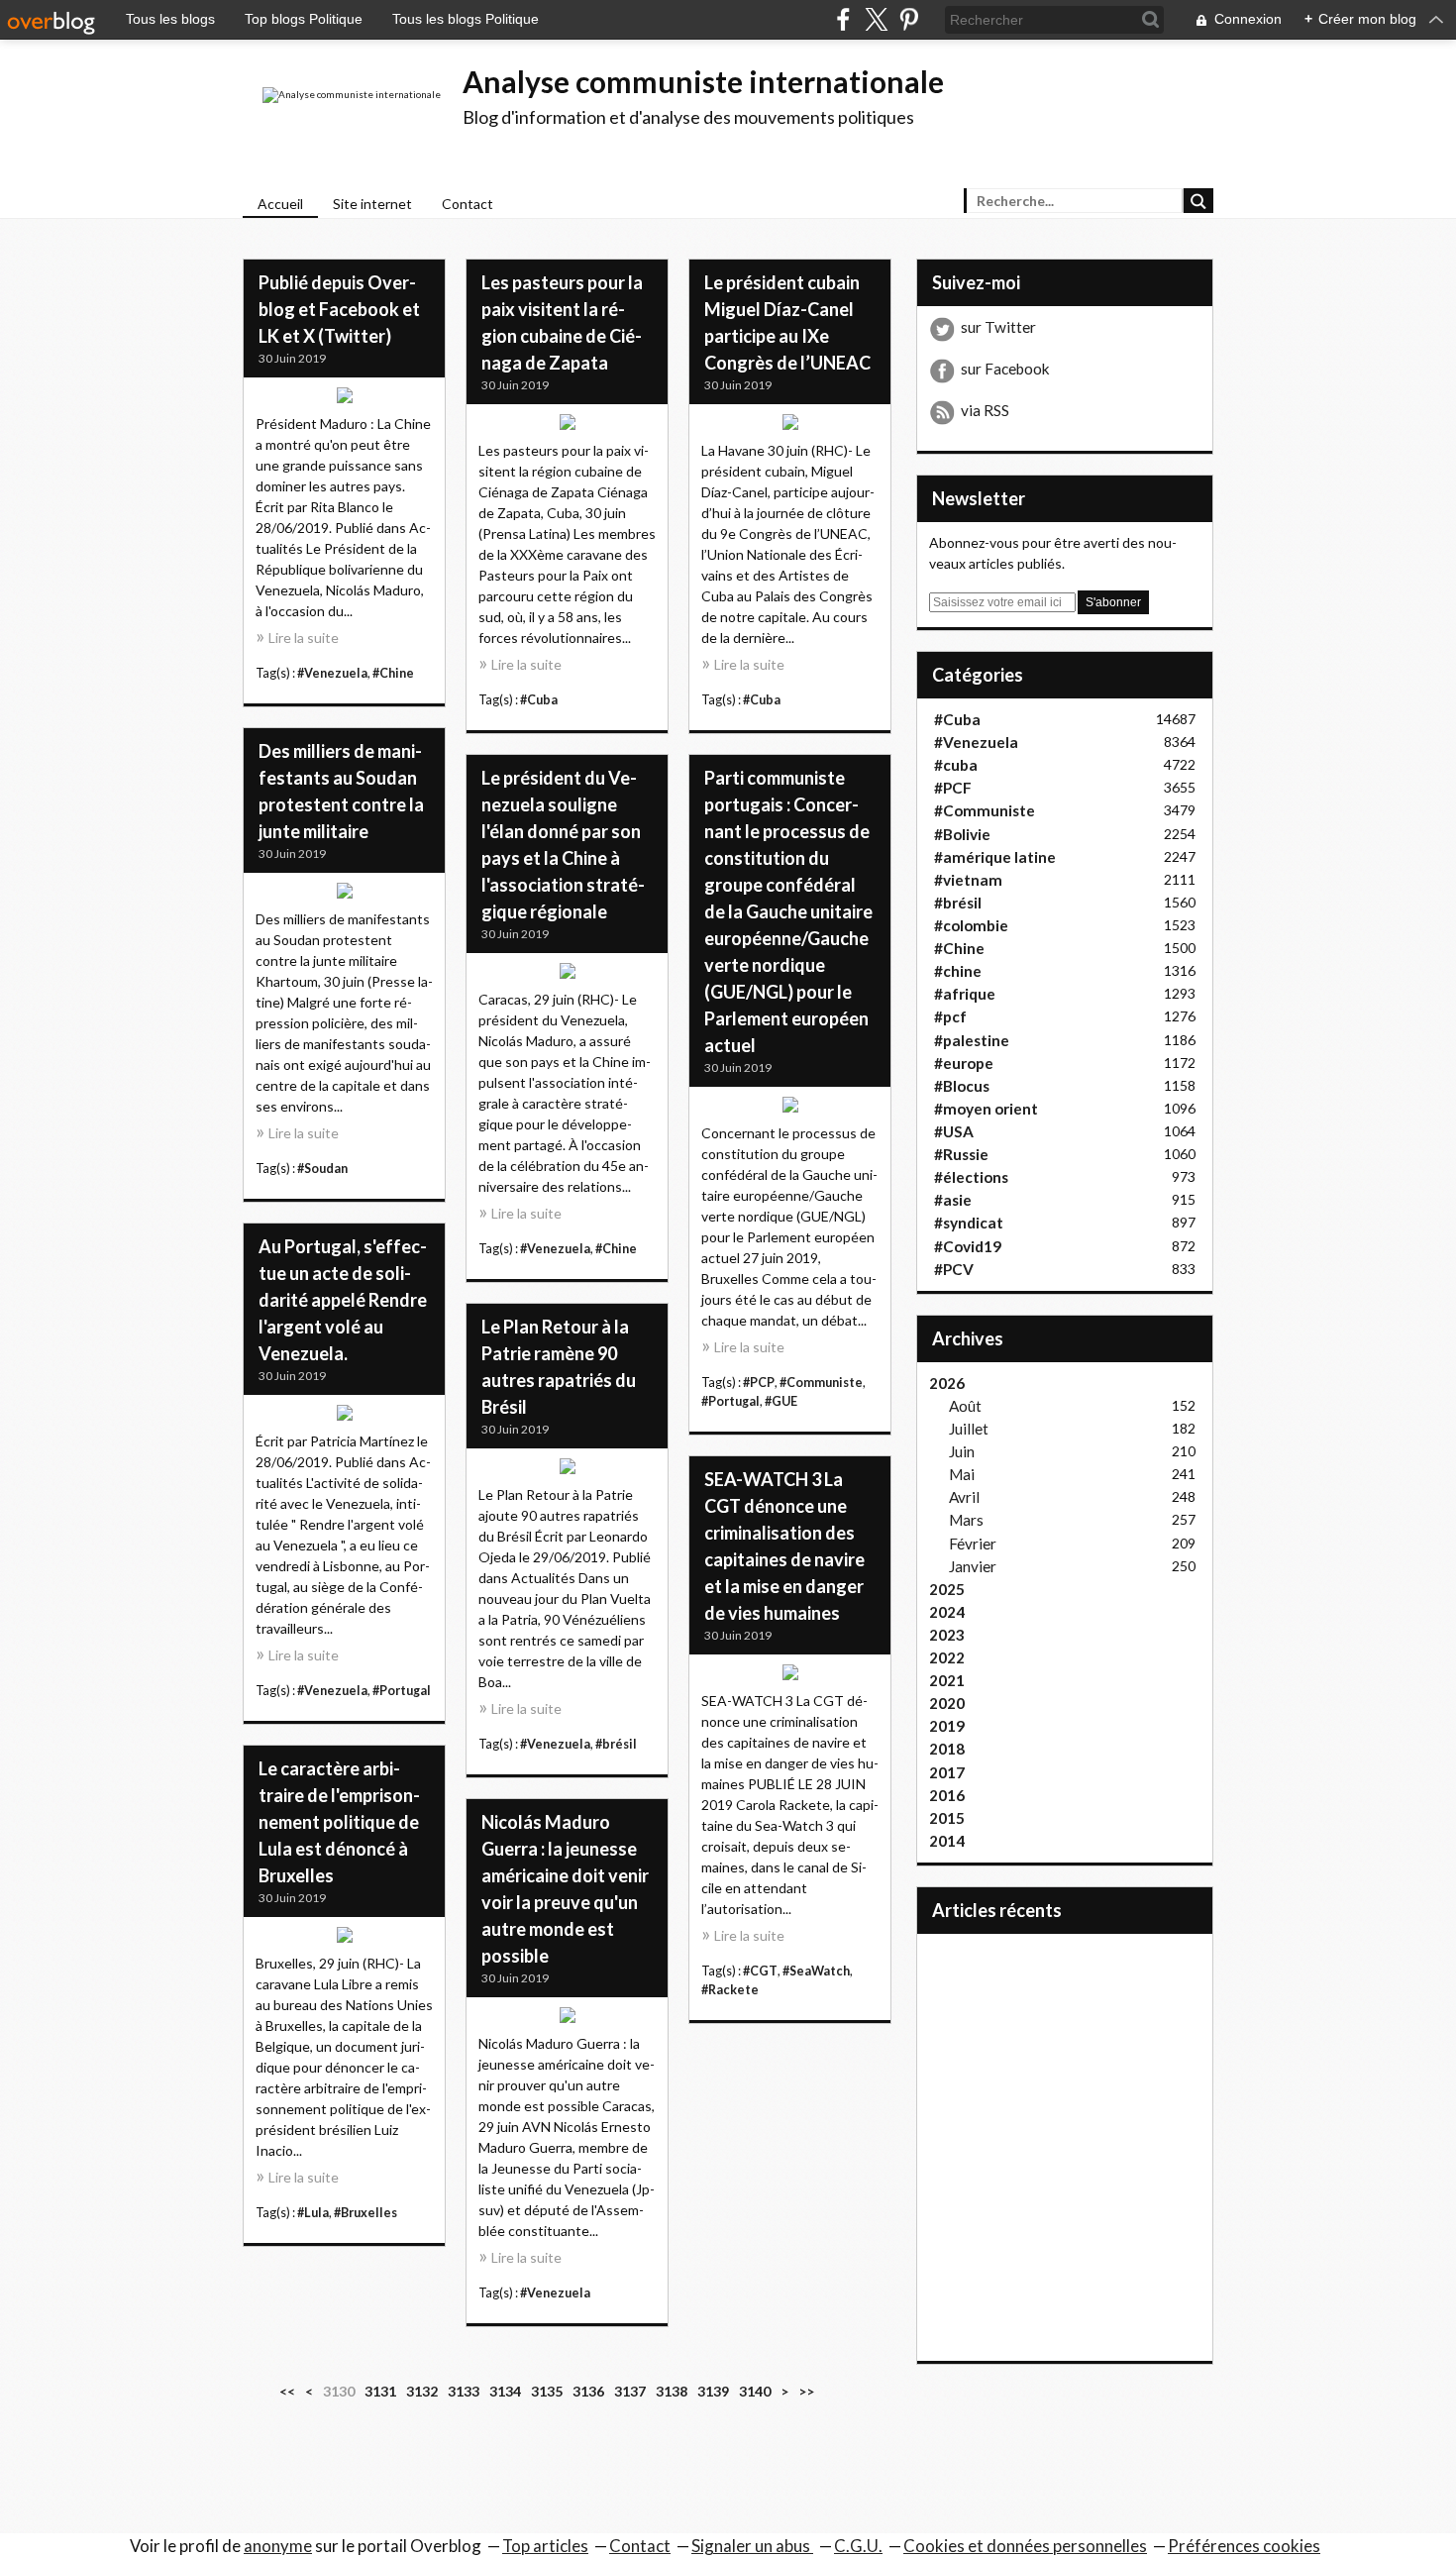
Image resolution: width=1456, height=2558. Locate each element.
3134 (505, 2391)
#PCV (954, 1269)
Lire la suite (304, 638)
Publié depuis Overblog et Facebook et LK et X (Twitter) (339, 309)
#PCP (759, 1383)
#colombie (971, 925)
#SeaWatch (816, 1971)
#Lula (313, 2213)
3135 (547, 2391)
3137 (630, 2391)
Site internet (372, 204)
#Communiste (821, 1383)
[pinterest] (909, 19)
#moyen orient (986, 1109)
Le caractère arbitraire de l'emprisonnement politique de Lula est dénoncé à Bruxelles (339, 1822)
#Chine (393, 673)
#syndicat (969, 1223)
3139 (713, 2391)
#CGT (760, 1971)
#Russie (961, 1154)
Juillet (969, 1429)
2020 (947, 1703)
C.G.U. (858, 2546)
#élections (971, 1177)
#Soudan (322, 1169)
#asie (953, 1200)
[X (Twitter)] (876, 19)
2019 (947, 1726)
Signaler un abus (752, 2546)
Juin (962, 1451)
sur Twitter (998, 327)
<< (287, 2391)
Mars (966, 1520)
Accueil (280, 204)
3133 (464, 2391)
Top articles (545, 2546)
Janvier (973, 1566)
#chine (958, 971)
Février (973, 1544)
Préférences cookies (1244, 2546)
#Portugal (730, 1401)
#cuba (956, 765)
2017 (947, 1772)
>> (806, 2391)
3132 (422, 2391)
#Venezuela (332, 673)
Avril (964, 1497)
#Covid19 (968, 1246)
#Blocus (962, 1086)
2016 (947, 1795)
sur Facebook (1005, 369)
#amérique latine (995, 857)
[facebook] (843, 19)
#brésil (616, 1744)
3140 (755, 2391)
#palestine (972, 1040)
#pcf (950, 1016)
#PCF (953, 788)
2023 (947, 1635)
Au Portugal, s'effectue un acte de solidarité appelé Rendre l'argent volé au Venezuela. (343, 1300)
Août (965, 1406)
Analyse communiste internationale (703, 81)
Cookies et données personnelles (1025, 2546)
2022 (947, 1657)
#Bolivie (962, 834)
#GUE (781, 1401)
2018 (947, 1749)
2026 (947, 1383)
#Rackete (730, 1990)
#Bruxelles (365, 2213)
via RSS (985, 410)
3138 (672, 2391)
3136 (588, 2391)
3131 (380, 2391)
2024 (947, 1612)
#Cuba (539, 700)
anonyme (278, 2546)
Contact (468, 204)
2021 (947, 1680)
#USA (954, 1131)
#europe (964, 1063)
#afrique (965, 994)
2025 (947, 1589)
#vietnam (968, 880)
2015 (947, 1818)
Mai (962, 1474)
